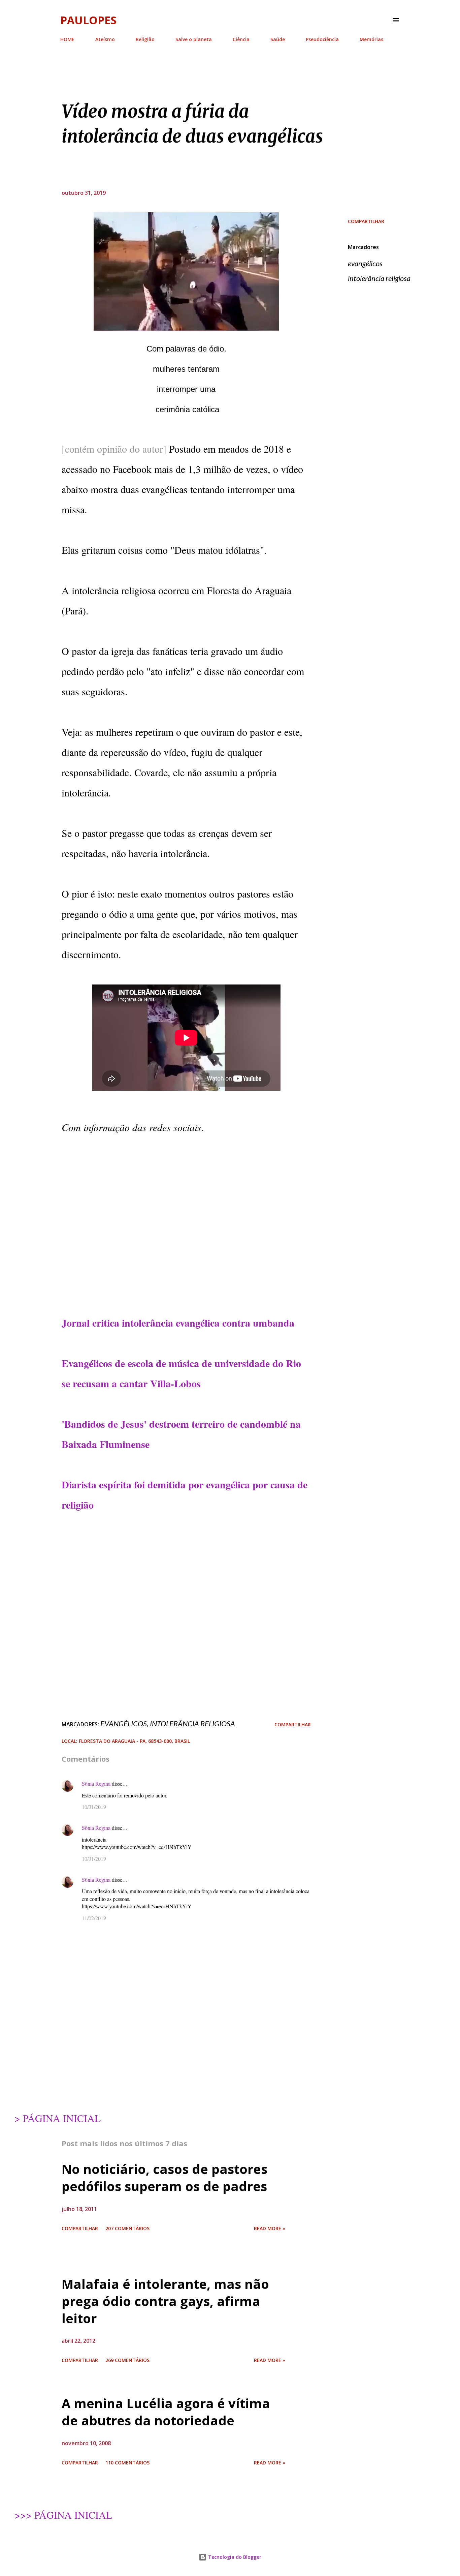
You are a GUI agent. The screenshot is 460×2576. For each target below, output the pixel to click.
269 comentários (127, 2360)
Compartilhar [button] (366, 221)
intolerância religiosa (379, 278)
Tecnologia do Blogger (234, 2557)
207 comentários (127, 2228)
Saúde (278, 39)
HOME (67, 39)
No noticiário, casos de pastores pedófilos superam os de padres (165, 2177)
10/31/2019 (94, 1807)
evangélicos (365, 263)
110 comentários (127, 2463)
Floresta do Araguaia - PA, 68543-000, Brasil (134, 1741)
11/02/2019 (94, 1918)
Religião (145, 39)
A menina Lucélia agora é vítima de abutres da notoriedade (166, 2412)
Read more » (270, 2228)
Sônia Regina (96, 1783)
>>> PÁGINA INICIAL (63, 2515)
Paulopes (88, 20)
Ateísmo (105, 39)
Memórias (371, 39)
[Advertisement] (186, 1245)
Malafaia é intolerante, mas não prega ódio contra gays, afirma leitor (165, 2301)
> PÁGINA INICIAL (58, 2118)
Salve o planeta (194, 39)
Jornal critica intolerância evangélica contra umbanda (178, 1323)
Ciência (241, 39)
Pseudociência (322, 39)
